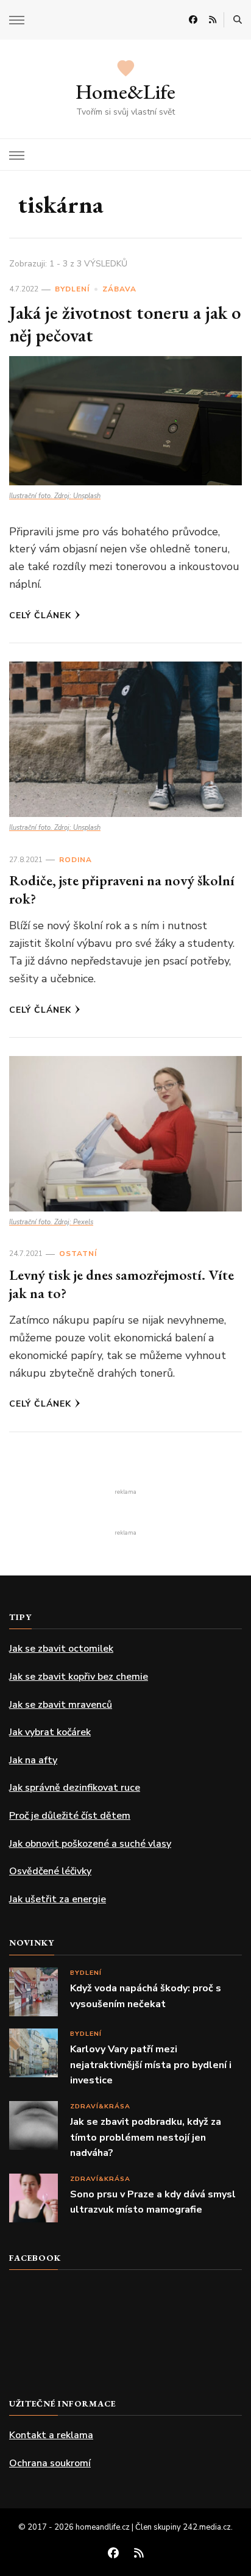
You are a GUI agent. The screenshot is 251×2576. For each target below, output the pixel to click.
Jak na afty (33, 1760)
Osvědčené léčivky (50, 1871)
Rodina (76, 860)
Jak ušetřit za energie (58, 1899)
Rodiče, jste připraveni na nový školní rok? (122, 889)
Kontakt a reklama (51, 2435)
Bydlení (72, 289)
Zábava (119, 289)
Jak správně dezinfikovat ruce (75, 1788)
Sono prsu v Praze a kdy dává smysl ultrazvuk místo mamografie (153, 2202)
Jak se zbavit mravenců (61, 1705)
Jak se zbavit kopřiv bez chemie (79, 1677)
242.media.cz (207, 2527)
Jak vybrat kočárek (50, 1732)
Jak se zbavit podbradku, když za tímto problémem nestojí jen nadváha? (146, 2137)
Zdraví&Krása (100, 2106)
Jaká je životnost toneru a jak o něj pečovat (125, 324)
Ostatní (78, 1254)
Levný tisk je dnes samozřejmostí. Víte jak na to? (122, 1284)
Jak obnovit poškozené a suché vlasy (90, 1844)
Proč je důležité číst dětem (70, 1816)
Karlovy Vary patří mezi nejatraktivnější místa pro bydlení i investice (151, 2065)
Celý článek (40, 615)
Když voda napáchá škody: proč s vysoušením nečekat (146, 1996)
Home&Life (125, 91)
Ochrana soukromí (50, 2463)
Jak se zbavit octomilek (61, 1649)
